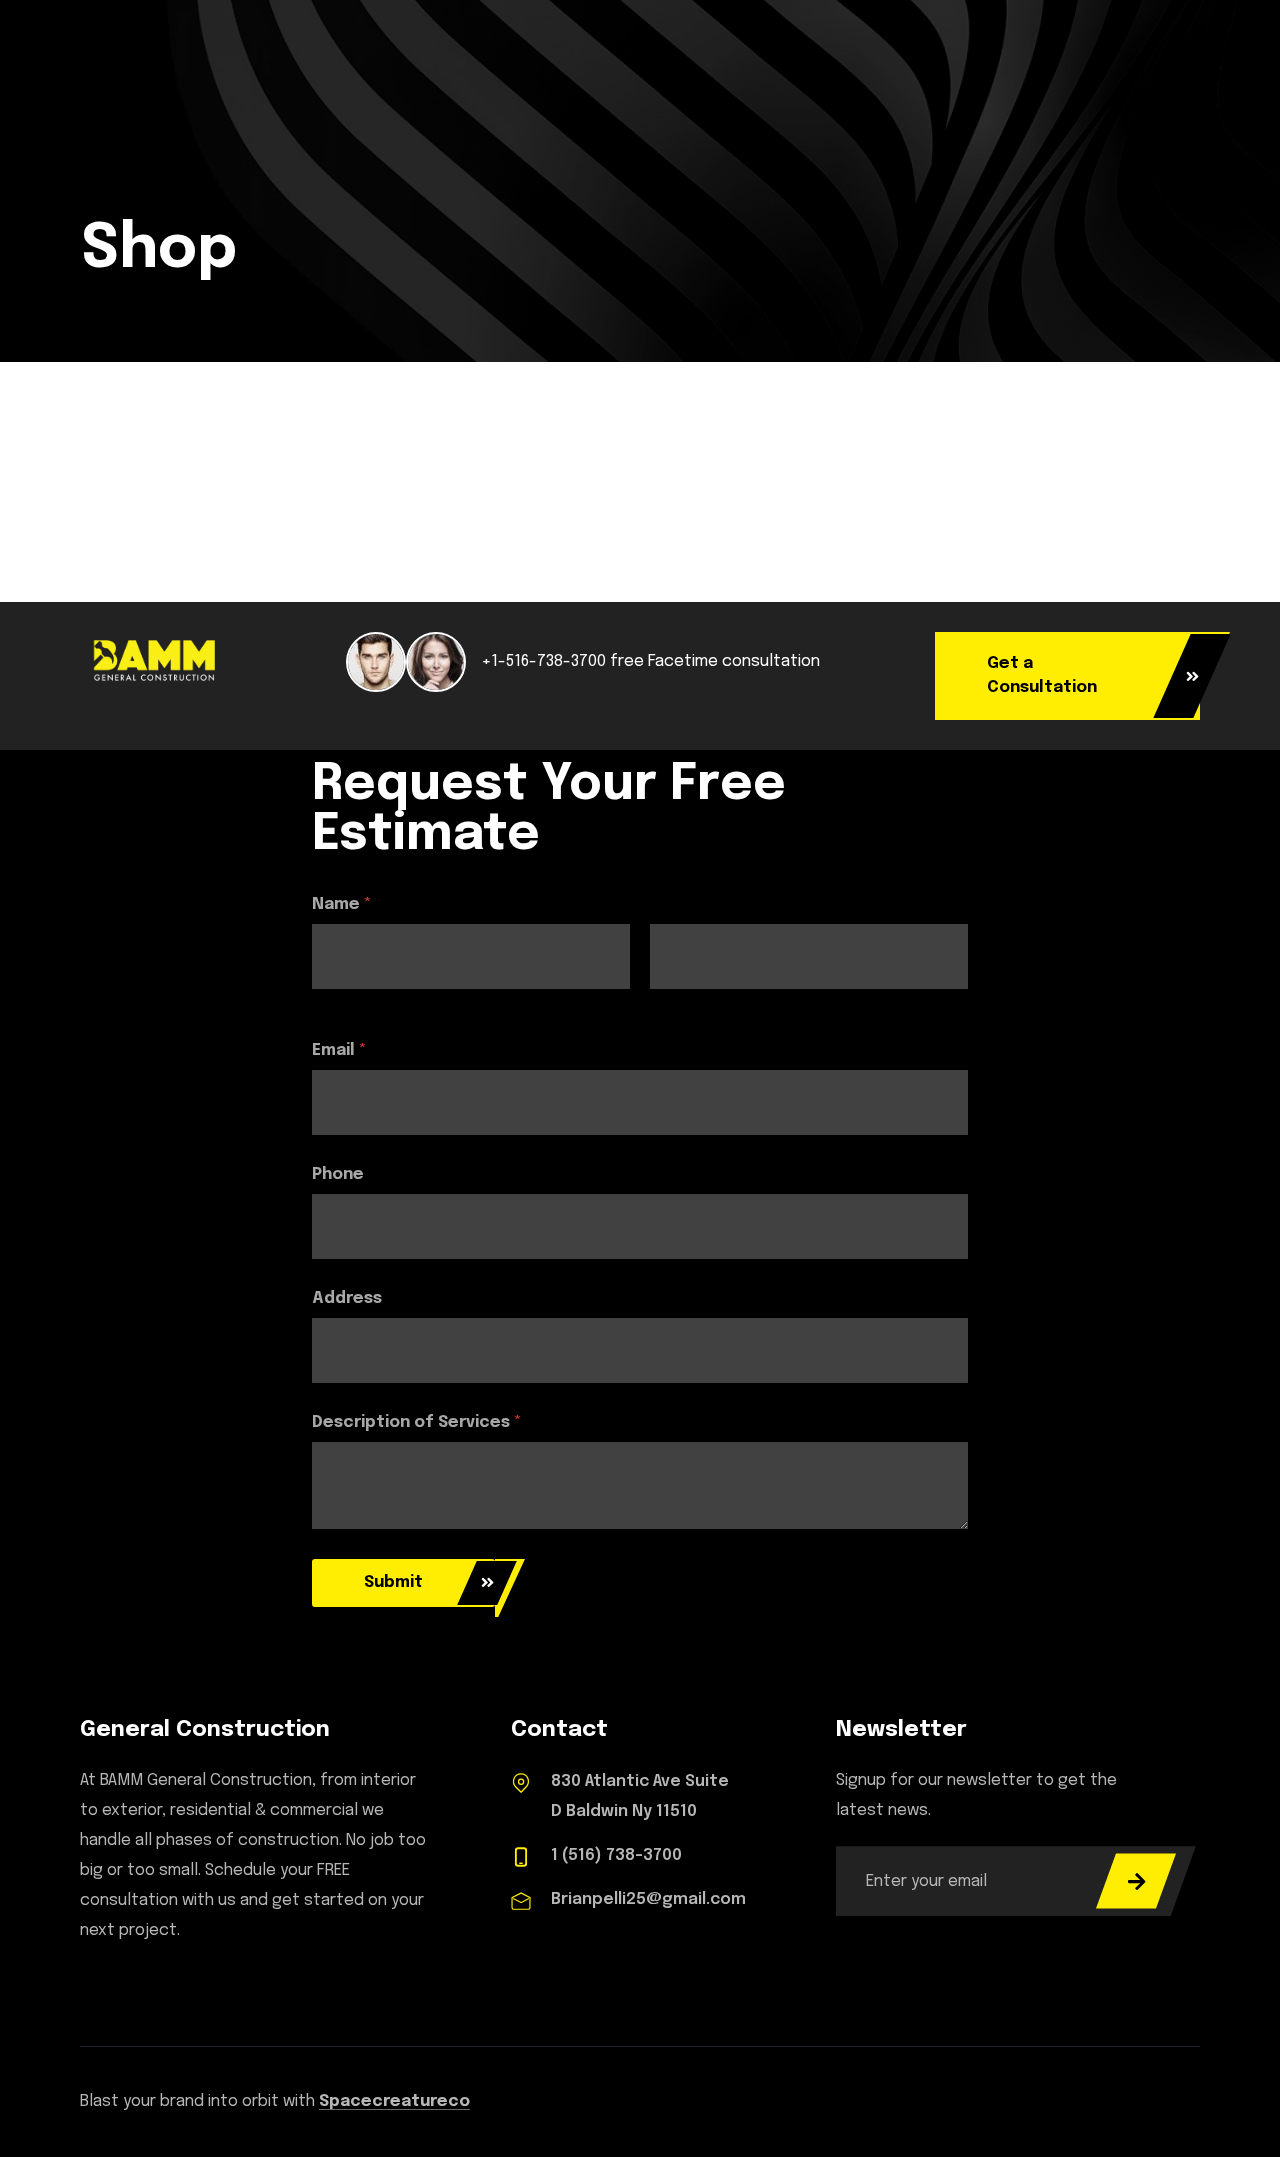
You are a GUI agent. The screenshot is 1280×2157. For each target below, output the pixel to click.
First (327, 1002)
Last (665, 1002)
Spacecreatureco (394, 2101)
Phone (338, 1174)
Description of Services (417, 1422)
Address (347, 1298)
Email (339, 1050)
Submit (393, 1582)
